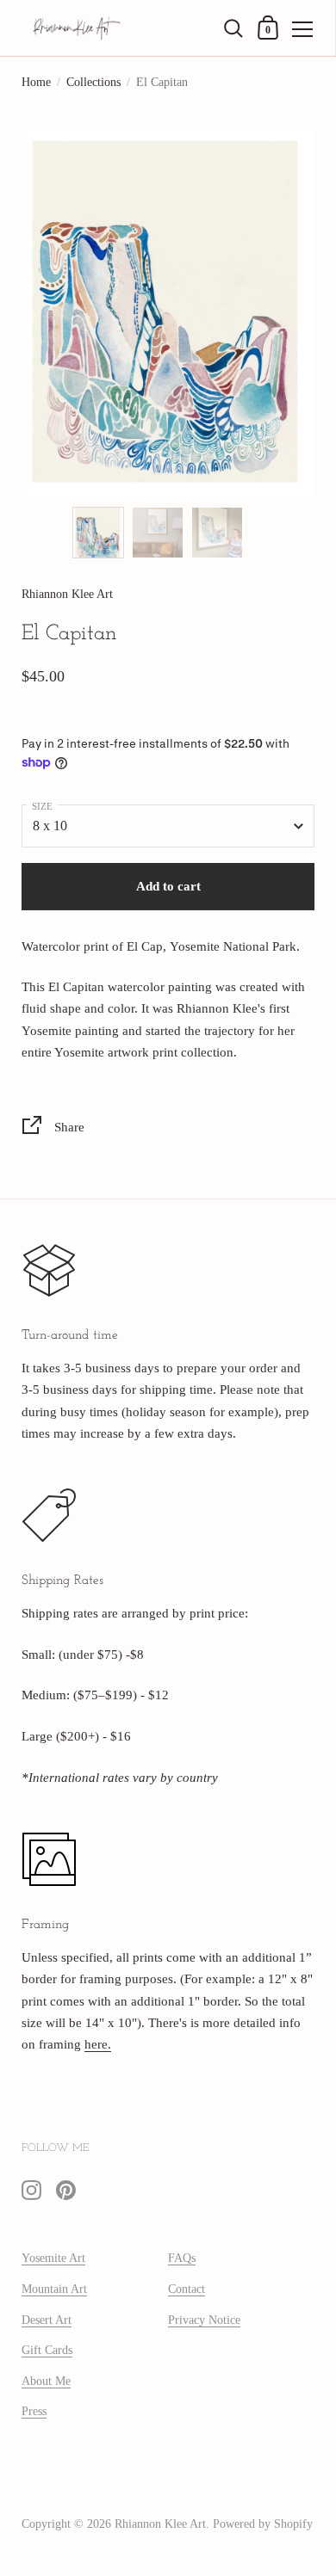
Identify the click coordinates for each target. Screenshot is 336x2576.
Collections (93, 82)
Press (34, 2411)
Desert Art (47, 2320)
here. (98, 2044)
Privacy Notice (204, 2320)
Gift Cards (47, 2350)
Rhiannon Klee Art (160, 2524)
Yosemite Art (53, 2258)
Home (36, 82)
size (42, 806)
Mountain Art (54, 2289)
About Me (46, 2381)
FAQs (182, 2258)
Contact (187, 2289)
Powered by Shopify (263, 2524)
